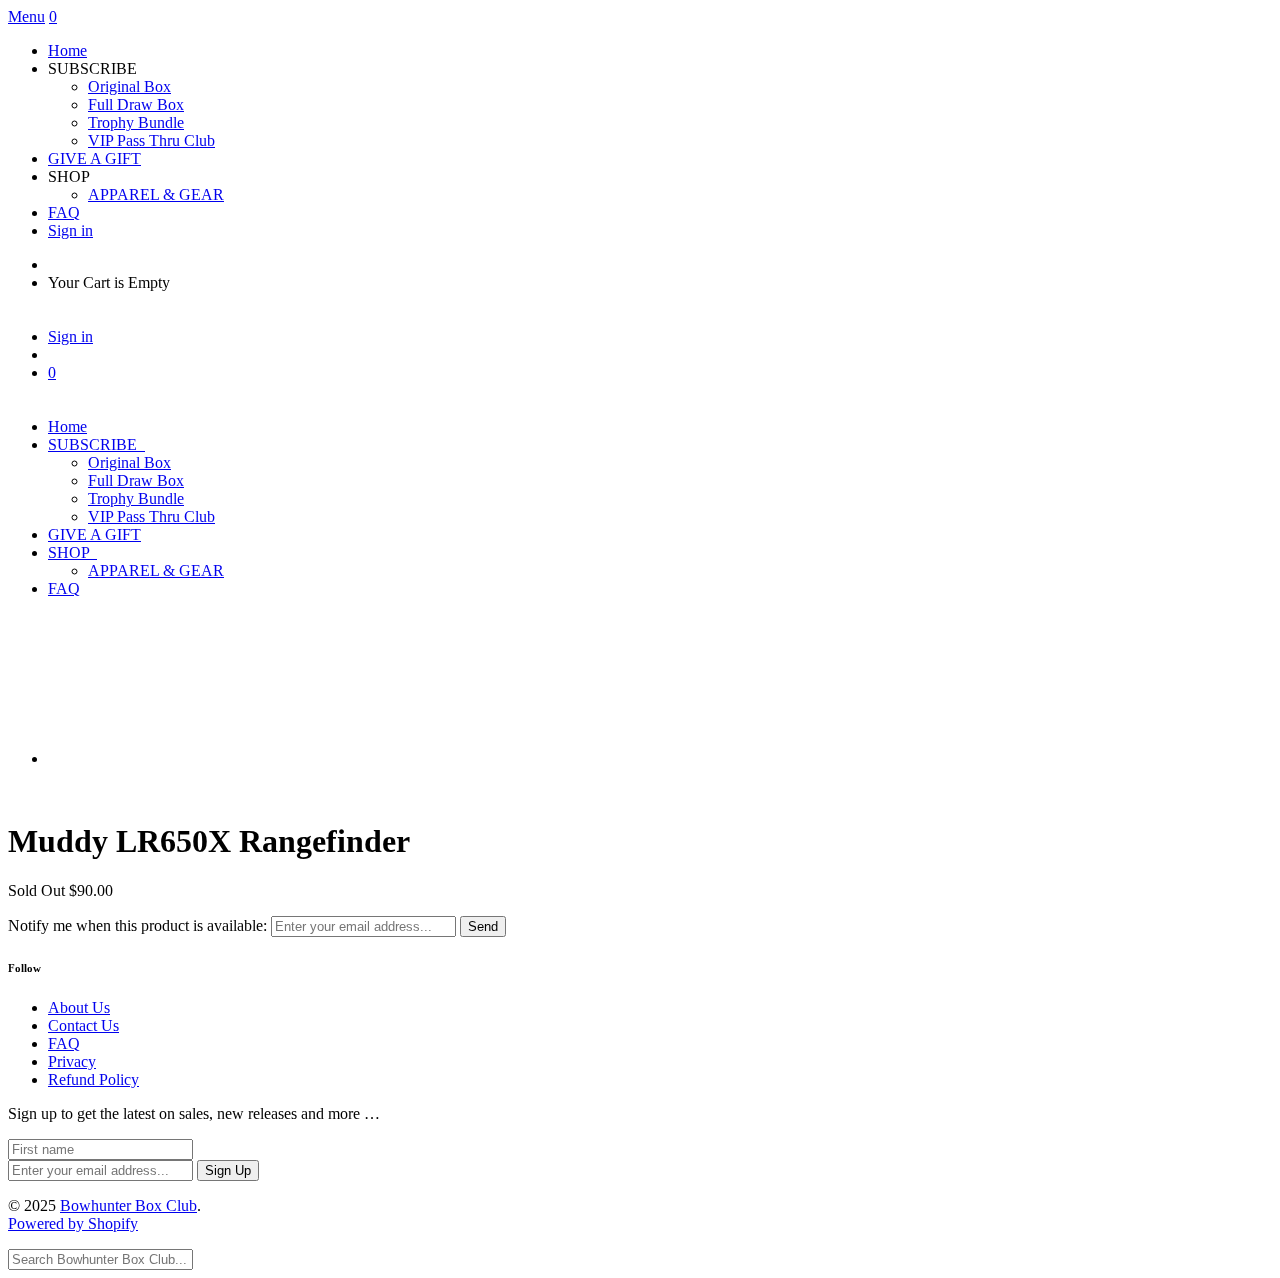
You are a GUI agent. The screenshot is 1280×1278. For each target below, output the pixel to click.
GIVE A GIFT (94, 158)
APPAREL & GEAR (156, 194)
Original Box (129, 86)
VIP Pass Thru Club (151, 140)
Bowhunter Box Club (128, 1205)
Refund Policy (93, 1079)
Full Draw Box (136, 104)
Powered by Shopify (73, 1223)
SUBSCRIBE (96, 444)
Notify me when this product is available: (137, 925)
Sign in (70, 230)
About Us (79, 1007)
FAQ (64, 212)
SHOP (72, 552)
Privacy (72, 1061)
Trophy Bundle (136, 122)
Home (67, 50)
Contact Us (83, 1025)
